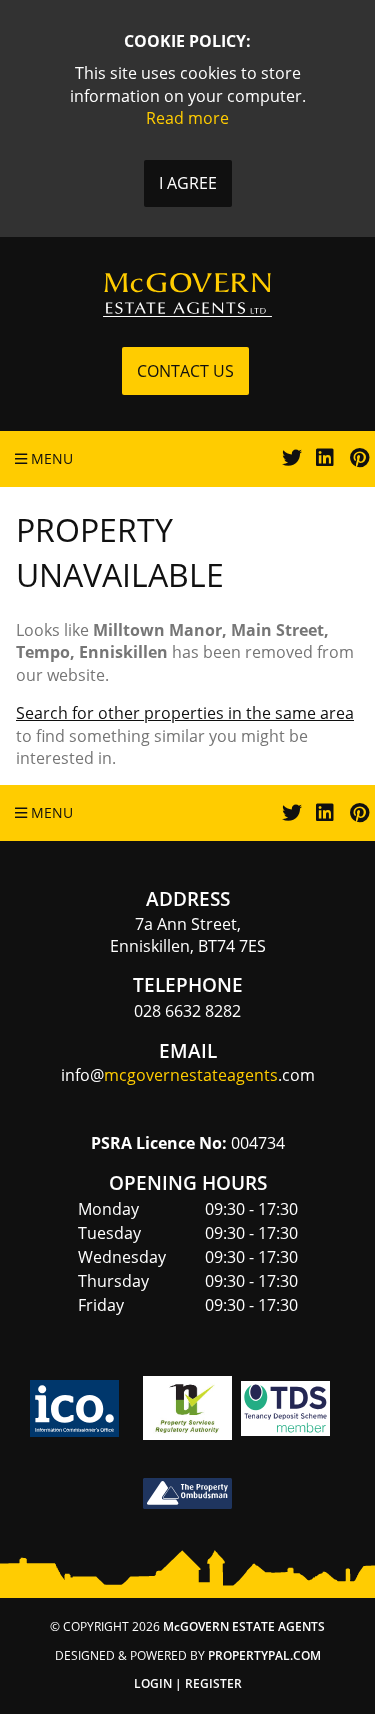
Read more (187, 118)
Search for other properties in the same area (185, 713)
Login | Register (188, 1683)
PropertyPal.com (264, 1655)
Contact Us (185, 371)
